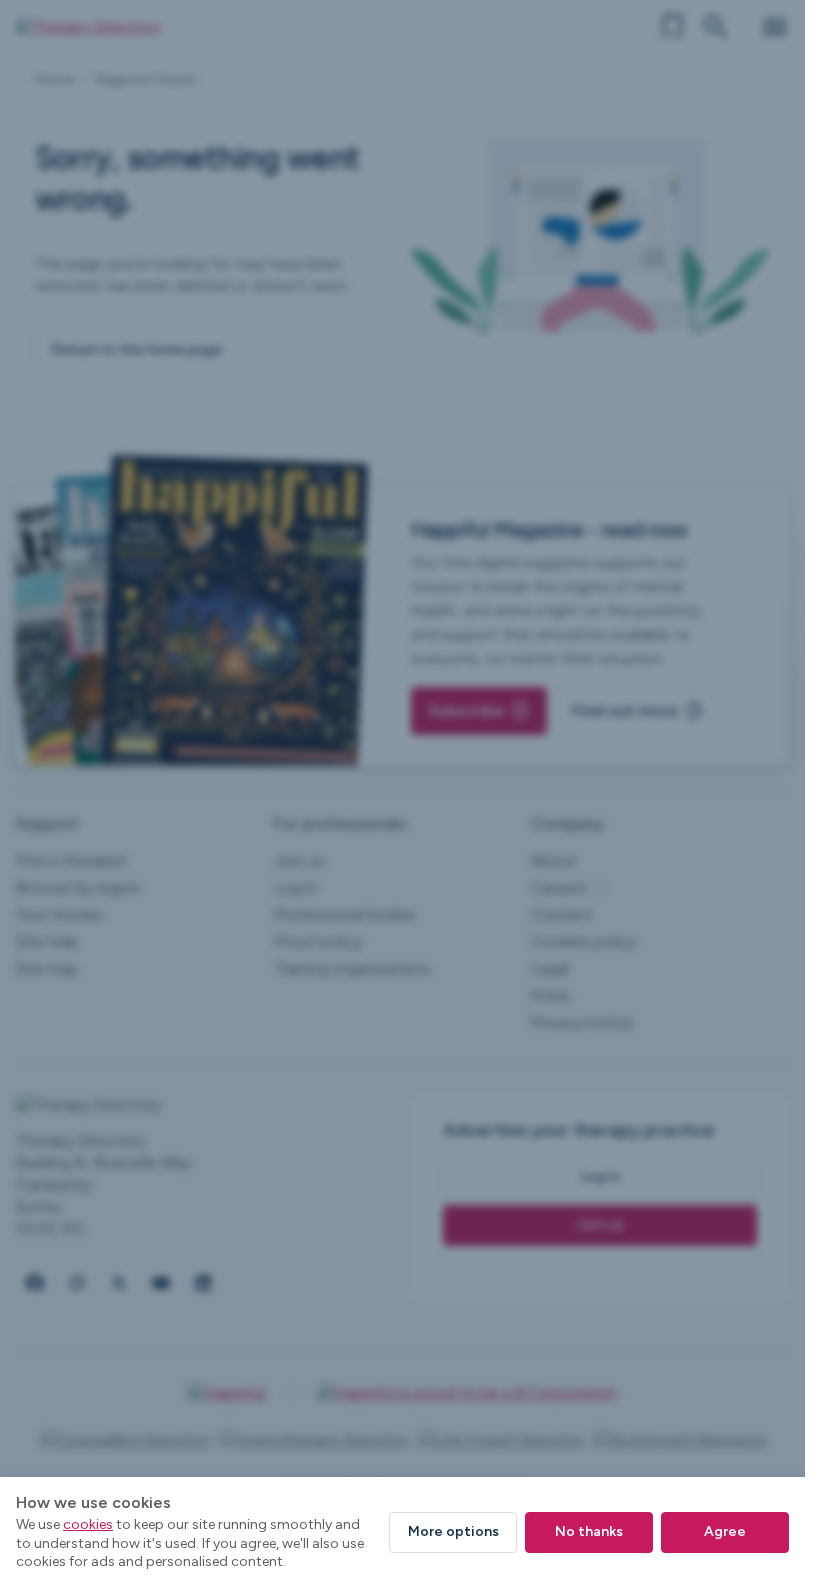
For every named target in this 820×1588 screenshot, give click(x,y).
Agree (725, 1531)
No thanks (589, 1531)
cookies (88, 1524)
